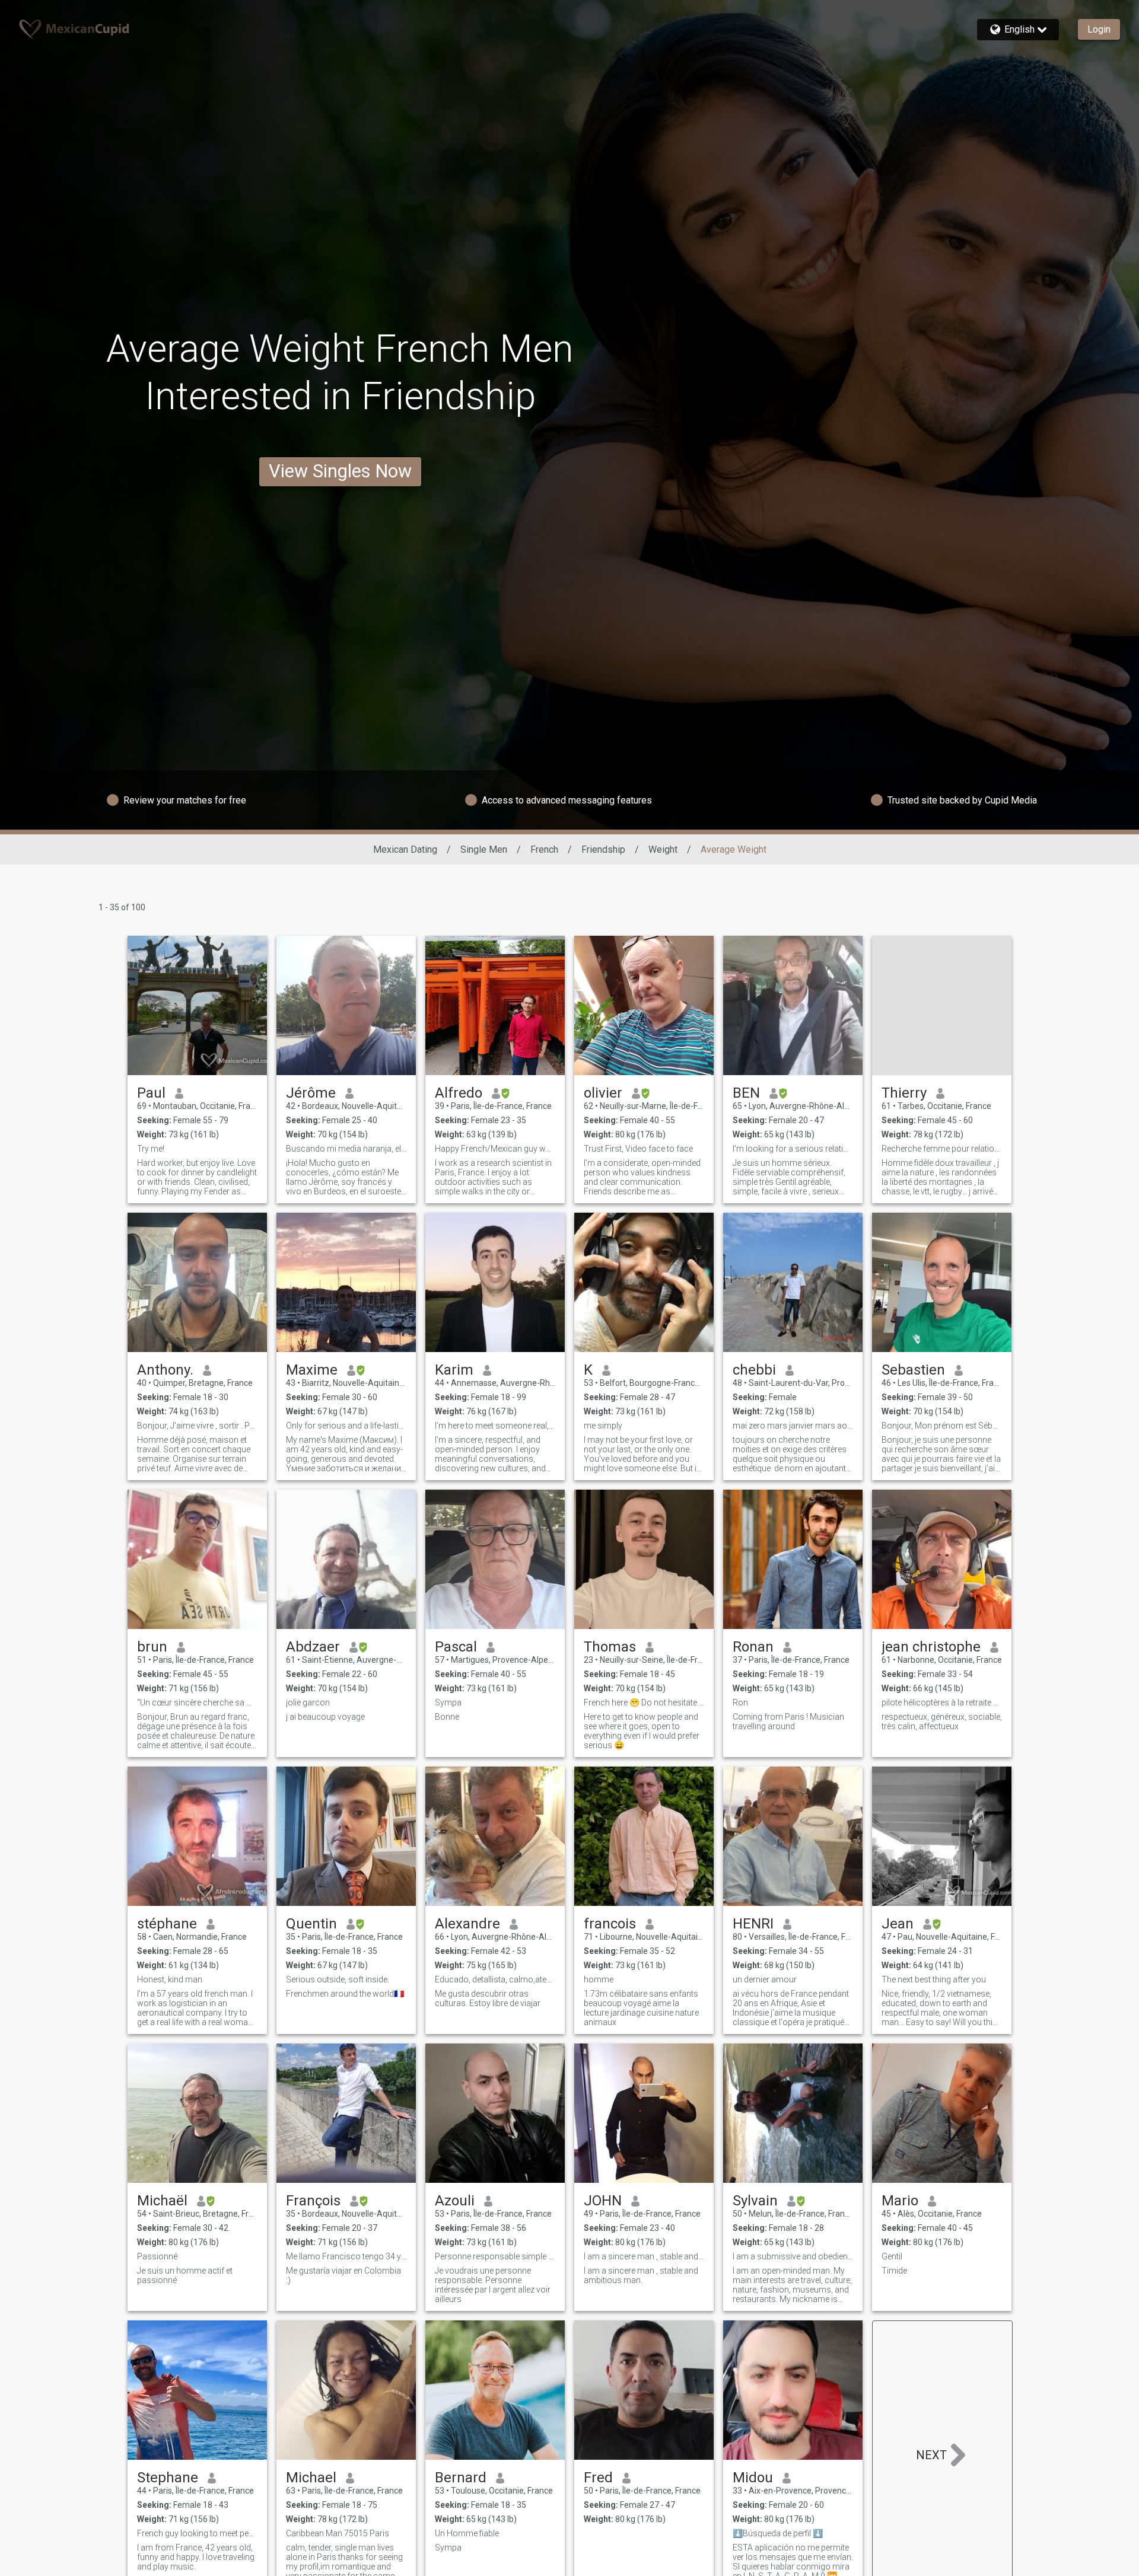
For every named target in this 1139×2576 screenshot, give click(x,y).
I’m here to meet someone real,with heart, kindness (495, 1426)
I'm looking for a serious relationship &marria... (793, 1149)
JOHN (603, 2201)
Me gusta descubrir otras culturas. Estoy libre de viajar (488, 1998)
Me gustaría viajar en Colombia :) (343, 2275)
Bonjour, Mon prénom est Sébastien (942, 1426)
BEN (746, 1093)
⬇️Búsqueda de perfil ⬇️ (778, 2533)
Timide (894, 2271)
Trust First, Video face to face (638, 1149)
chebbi (754, 1370)
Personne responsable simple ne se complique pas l (495, 2256)
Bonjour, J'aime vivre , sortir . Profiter (197, 1426)
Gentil (892, 2256)
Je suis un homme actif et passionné (185, 2275)
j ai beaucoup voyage (325, 1717)
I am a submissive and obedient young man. (793, 2256)
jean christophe (931, 1647)
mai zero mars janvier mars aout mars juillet (793, 1426)
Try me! (151, 1149)
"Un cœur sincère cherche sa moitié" (197, 1703)
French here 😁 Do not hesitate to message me (644, 1703)
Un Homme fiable (467, 2533)
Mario (900, 2201)
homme (599, 1979)
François (313, 2201)
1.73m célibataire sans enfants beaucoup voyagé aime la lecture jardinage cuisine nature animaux (641, 2008)
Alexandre (467, 1924)
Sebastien (913, 1370)
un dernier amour (765, 1979)
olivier (603, 1093)
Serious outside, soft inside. (338, 1979)
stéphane (167, 1924)
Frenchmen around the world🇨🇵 (345, 1994)
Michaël (162, 2201)
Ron (740, 1703)
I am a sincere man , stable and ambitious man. (644, 2256)
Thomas (610, 1647)
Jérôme (311, 1093)
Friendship (603, 849)
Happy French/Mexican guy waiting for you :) (495, 1149)
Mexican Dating (405, 849)
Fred (598, 2478)
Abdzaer (313, 1647)
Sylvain (755, 2201)
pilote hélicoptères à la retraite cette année (942, 1703)
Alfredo (459, 1093)
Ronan (753, 1647)
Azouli (455, 2201)
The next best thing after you (934, 1979)
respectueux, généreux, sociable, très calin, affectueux (942, 1721)
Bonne (447, 1717)
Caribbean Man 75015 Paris (338, 2533)
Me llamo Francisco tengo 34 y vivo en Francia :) (346, 2256)
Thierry (904, 1093)
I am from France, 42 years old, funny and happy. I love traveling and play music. (196, 2557)
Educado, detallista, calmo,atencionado (495, 1979)
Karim (454, 1370)
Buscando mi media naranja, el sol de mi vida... (346, 1149)
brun (152, 1647)
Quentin (311, 1924)
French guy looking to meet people (197, 2533)
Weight (663, 849)
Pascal (456, 1647)
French (544, 849)
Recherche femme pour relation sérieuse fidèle (942, 1149)
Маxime (312, 1370)
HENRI (753, 1924)
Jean (898, 1924)
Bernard (461, 2478)
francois (610, 1924)
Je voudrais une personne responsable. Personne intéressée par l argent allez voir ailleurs (493, 2285)
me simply (603, 1426)
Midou (753, 2478)
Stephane (168, 2478)
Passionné (157, 2256)
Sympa (448, 1703)
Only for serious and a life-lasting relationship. (346, 1426)
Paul (151, 1093)
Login (1099, 29)
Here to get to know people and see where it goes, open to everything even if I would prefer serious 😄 (642, 1731)
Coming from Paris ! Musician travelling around (788, 1721)
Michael (311, 2478)
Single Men (484, 849)
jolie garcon (308, 1703)
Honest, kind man (170, 1979)
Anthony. (165, 1370)
